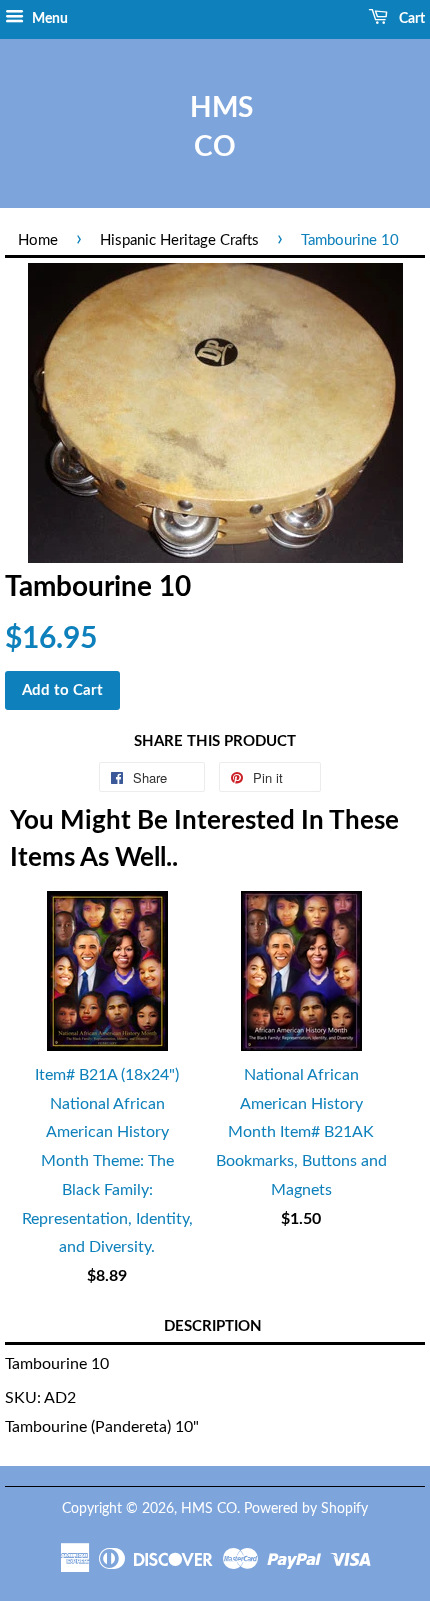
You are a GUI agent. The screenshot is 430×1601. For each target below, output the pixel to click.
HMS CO (215, 127)
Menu (48, 19)
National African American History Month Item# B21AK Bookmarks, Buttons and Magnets (301, 1132)
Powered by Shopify (306, 1509)
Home (38, 240)
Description (213, 1326)
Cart (410, 19)
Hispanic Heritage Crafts (179, 240)
